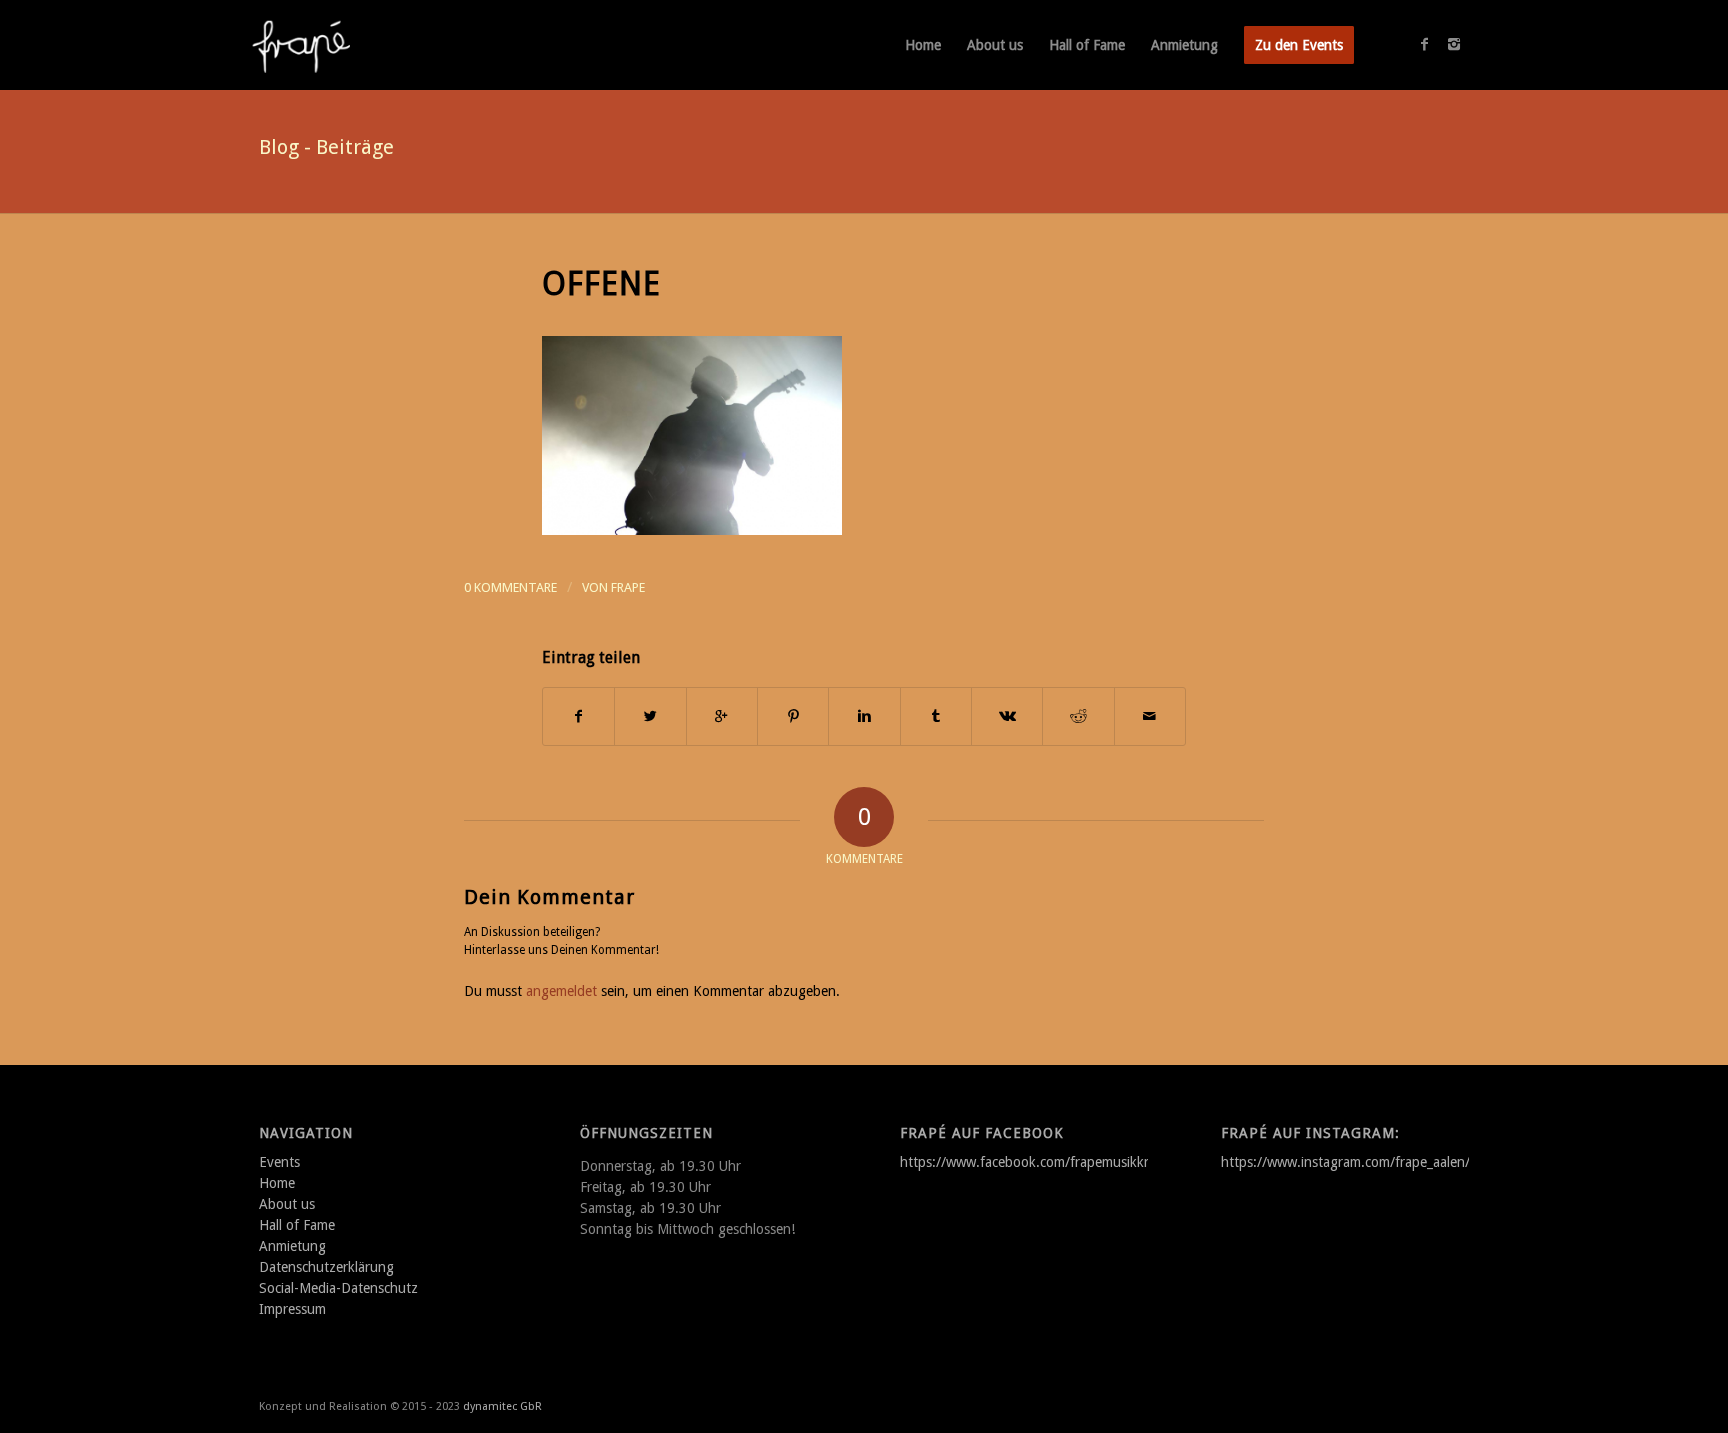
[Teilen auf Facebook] (578, 716)
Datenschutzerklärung (326, 1267)
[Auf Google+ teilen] (722, 716)
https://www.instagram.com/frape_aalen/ (1345, 1162)
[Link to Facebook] (1424, 44)
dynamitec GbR (502, 1406)
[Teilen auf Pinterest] (793, 716)
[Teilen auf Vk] (1007, 716)
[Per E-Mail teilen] (1150, 716)
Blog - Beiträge (326, 147)
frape (628, 587)
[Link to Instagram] (1454, 44)
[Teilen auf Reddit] (1078, 716)
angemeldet (561, 991)
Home (277, 1183)
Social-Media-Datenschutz (338, 1288)
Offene (601, 284)
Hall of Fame (297, 1225)
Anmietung (292, 1246)
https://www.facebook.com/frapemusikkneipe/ (1041, 1162)
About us (287, 1204)
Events (279, 1162)
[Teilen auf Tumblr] (936, 716)
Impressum (292, 1309)
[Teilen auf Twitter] (650, 716)
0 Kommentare (510, 587)
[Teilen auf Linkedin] (864, 716)
